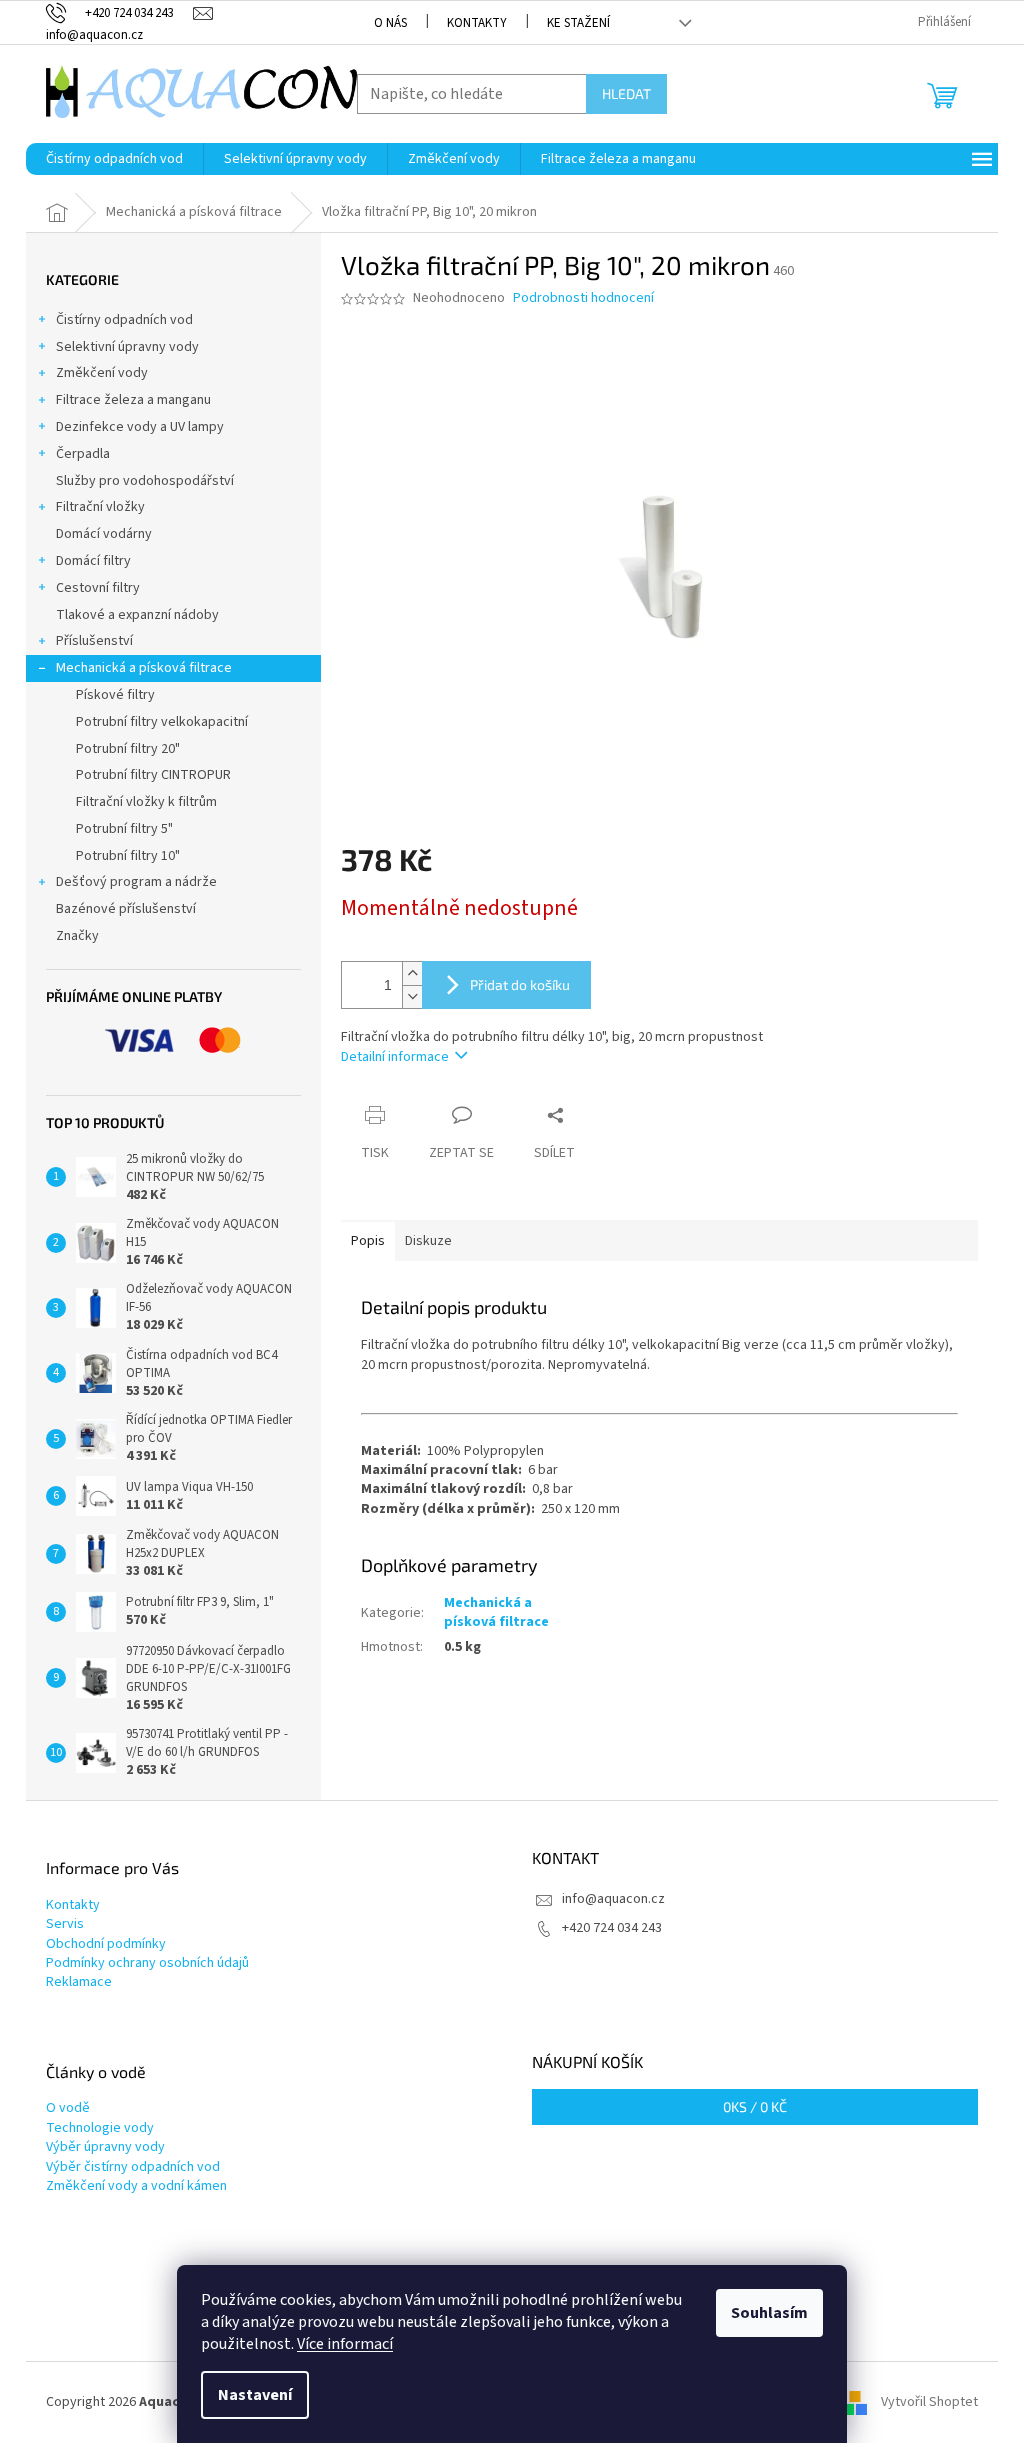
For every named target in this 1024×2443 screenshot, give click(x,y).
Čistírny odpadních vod (124, 320)
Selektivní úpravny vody (127, 347)
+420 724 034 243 (612, 1928)
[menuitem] (114, 159)
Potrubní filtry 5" (124, 829)
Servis (65, 1924)
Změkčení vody (102, 373)
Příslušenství (94, 641)
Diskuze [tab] (428, 1241)
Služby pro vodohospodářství (145, 481)
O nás (390, 23)
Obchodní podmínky (106, 1944)
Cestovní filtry (98, 588)
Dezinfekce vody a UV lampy (140, 427)
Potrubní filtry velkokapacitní (162, 722)
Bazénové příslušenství (126, 909)
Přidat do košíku (520, 984)
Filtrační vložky (100, 507)
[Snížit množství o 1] (412, 996)
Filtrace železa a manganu (133, 400)
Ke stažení (578, 23)
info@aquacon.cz (613, 1899)
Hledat (626, 93)
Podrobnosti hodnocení (583, 298)
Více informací (345, 2344)
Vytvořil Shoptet (929, 2402)
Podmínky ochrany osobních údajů (147, 1963)
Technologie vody (100, 2128)
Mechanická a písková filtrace (144, 668)
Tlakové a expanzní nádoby (137, 615)
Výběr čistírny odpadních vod (133, 2167)
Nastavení (255, 2395)
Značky (77, 936)
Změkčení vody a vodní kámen (136, 2186)
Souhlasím (769, 2313)
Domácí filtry (93, 561)
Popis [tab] (368, 1241)
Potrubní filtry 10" (128, 856)
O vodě (68, 2108)
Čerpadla (83, 454)
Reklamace (79, 1982)
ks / (755, 2106)
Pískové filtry (115, 695)
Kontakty (477, 23)
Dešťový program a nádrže (136, 882)
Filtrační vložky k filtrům (146, 802)
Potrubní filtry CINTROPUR (153, 775)
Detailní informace (395, 1057)
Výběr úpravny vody (105, 2147)
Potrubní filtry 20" (128, 749)
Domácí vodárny (104, 534)
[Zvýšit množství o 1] (412, 973)
